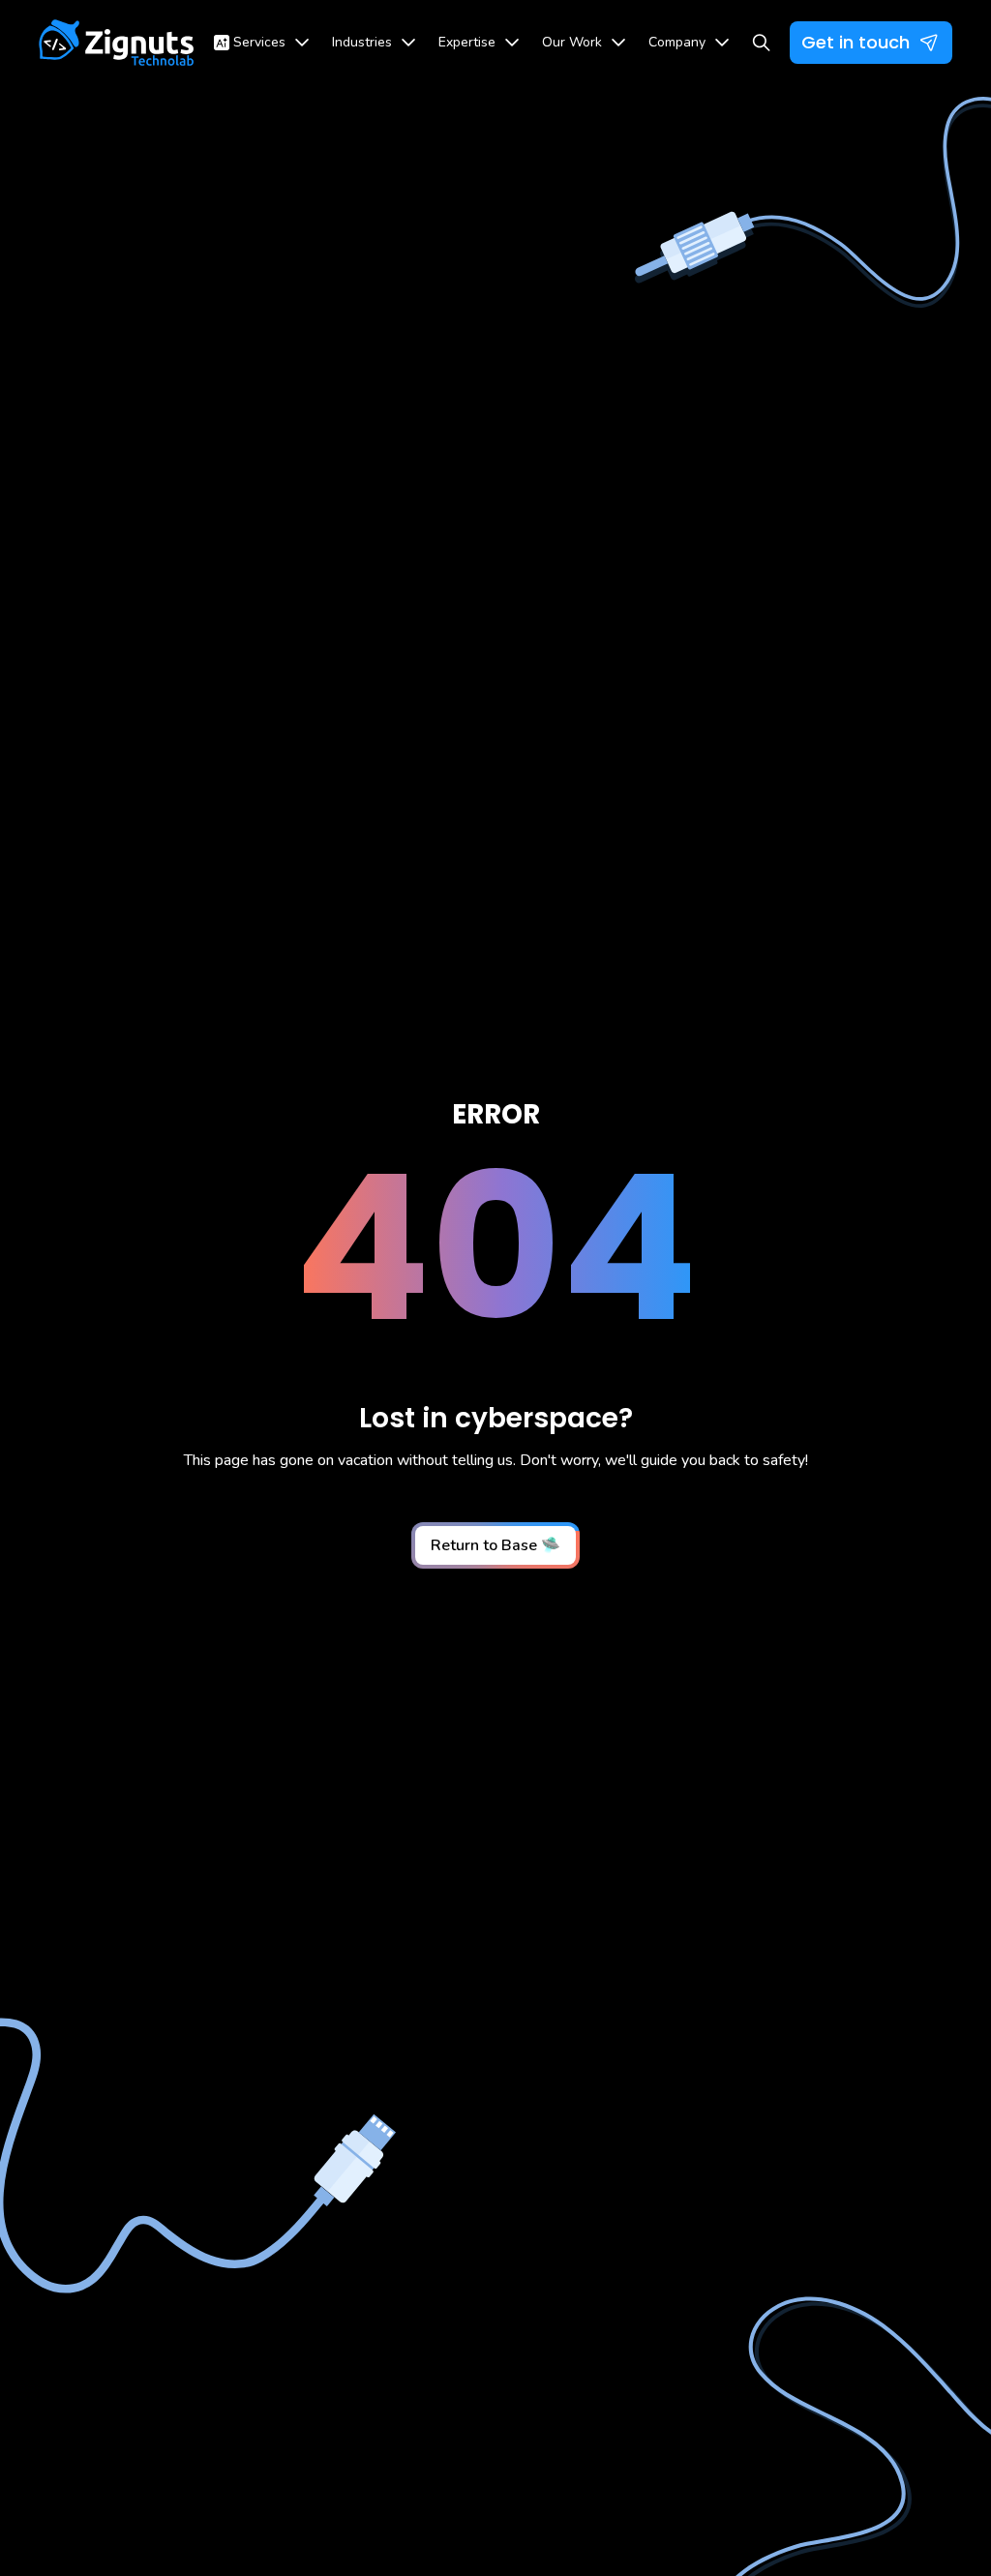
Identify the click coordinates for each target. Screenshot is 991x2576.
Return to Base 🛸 (495, 1545)
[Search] (761, 43)
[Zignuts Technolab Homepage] (117, 43)
